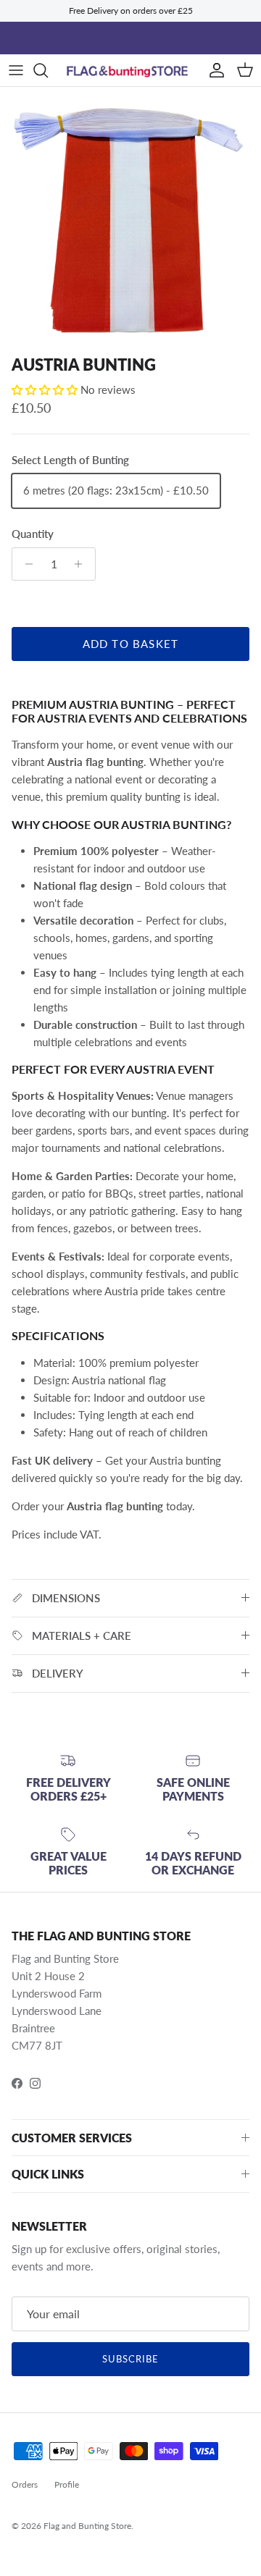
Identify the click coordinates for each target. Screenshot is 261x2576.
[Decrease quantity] (25, 564)
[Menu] (16, 70)
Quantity (33, 534)
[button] (46, 390)
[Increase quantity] (82, 564)
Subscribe (130, 2359)
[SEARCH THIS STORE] (48, 70)
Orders (25, 2484)
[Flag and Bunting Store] (130, 71)
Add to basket (131, 644)
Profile (67, 2484)
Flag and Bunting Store (87, 2526)
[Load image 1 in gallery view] (130, 218)
